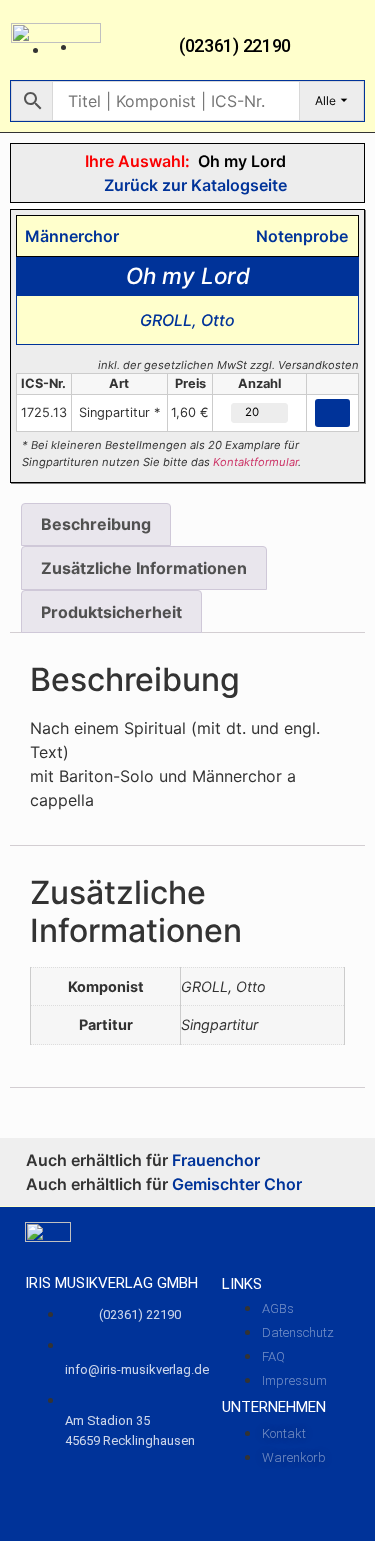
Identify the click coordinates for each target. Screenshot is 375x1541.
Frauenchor (216, 1160)
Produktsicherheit (111, 612)
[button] (350, 46)
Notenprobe (298, 236)
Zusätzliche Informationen (144, 568)
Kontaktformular (255, 462)
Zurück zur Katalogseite (193, 185)
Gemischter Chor (237, 1184)
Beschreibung (96, 524)
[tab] (96, 525)
